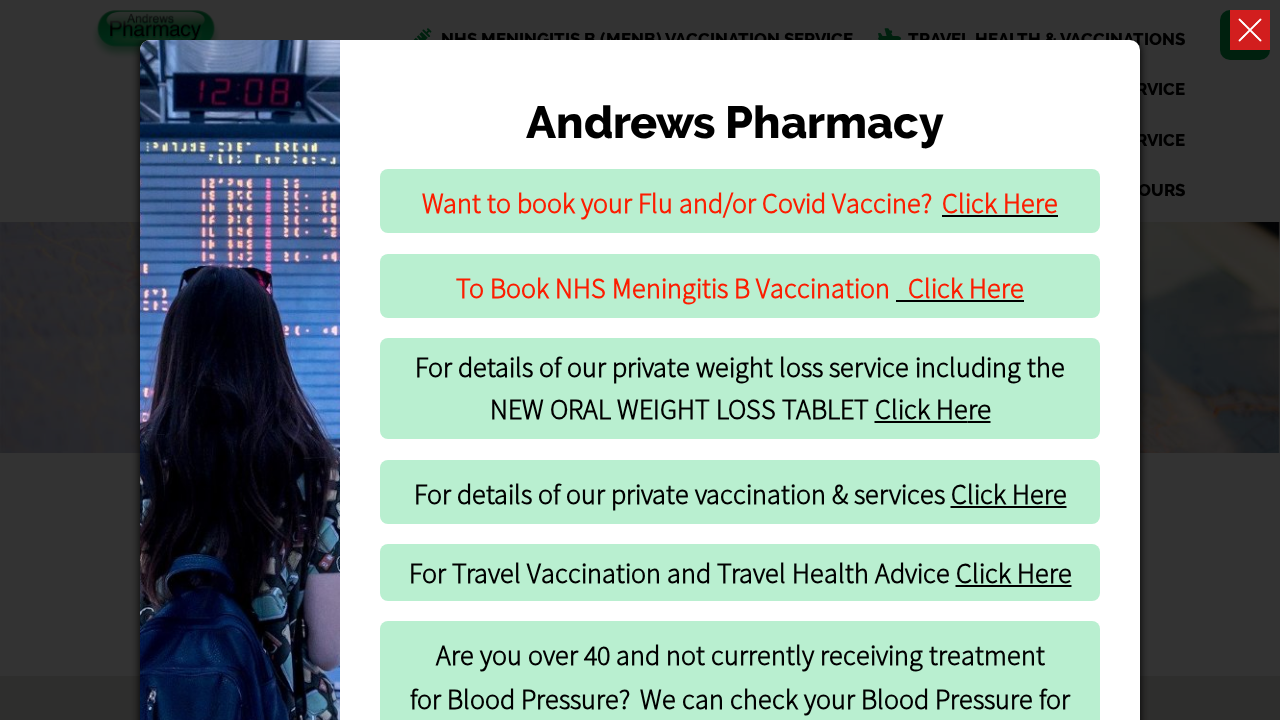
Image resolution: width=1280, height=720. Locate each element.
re (933, 408)
